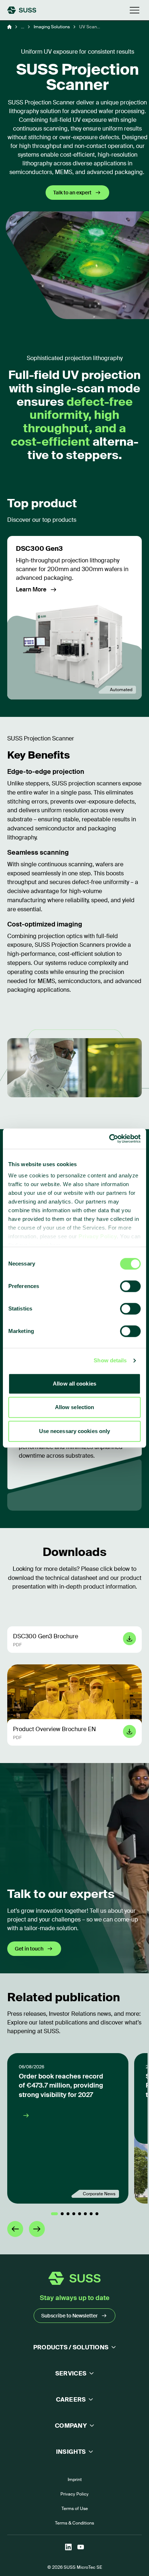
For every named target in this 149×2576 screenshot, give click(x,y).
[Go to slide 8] (97, 2214)
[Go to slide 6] (85, 2214)
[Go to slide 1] (54, 2214)
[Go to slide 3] (68, 2214)
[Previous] (15, 2229)
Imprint (75, 2480)
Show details (110, 1360)
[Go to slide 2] (62, 2214)
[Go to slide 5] (80, 2214)
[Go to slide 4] (74, 2214)
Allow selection (75, 1407)
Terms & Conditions (74, 2523)
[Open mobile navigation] (135, 10)
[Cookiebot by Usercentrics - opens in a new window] (109, 1139)
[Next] (37, 2229)
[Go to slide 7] (91, 2214)
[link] (74, 618)
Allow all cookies (74, 1384)
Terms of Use (75, 2509)
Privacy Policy (98, 1236)
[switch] (130, 1286)
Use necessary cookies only (75, 1431)
